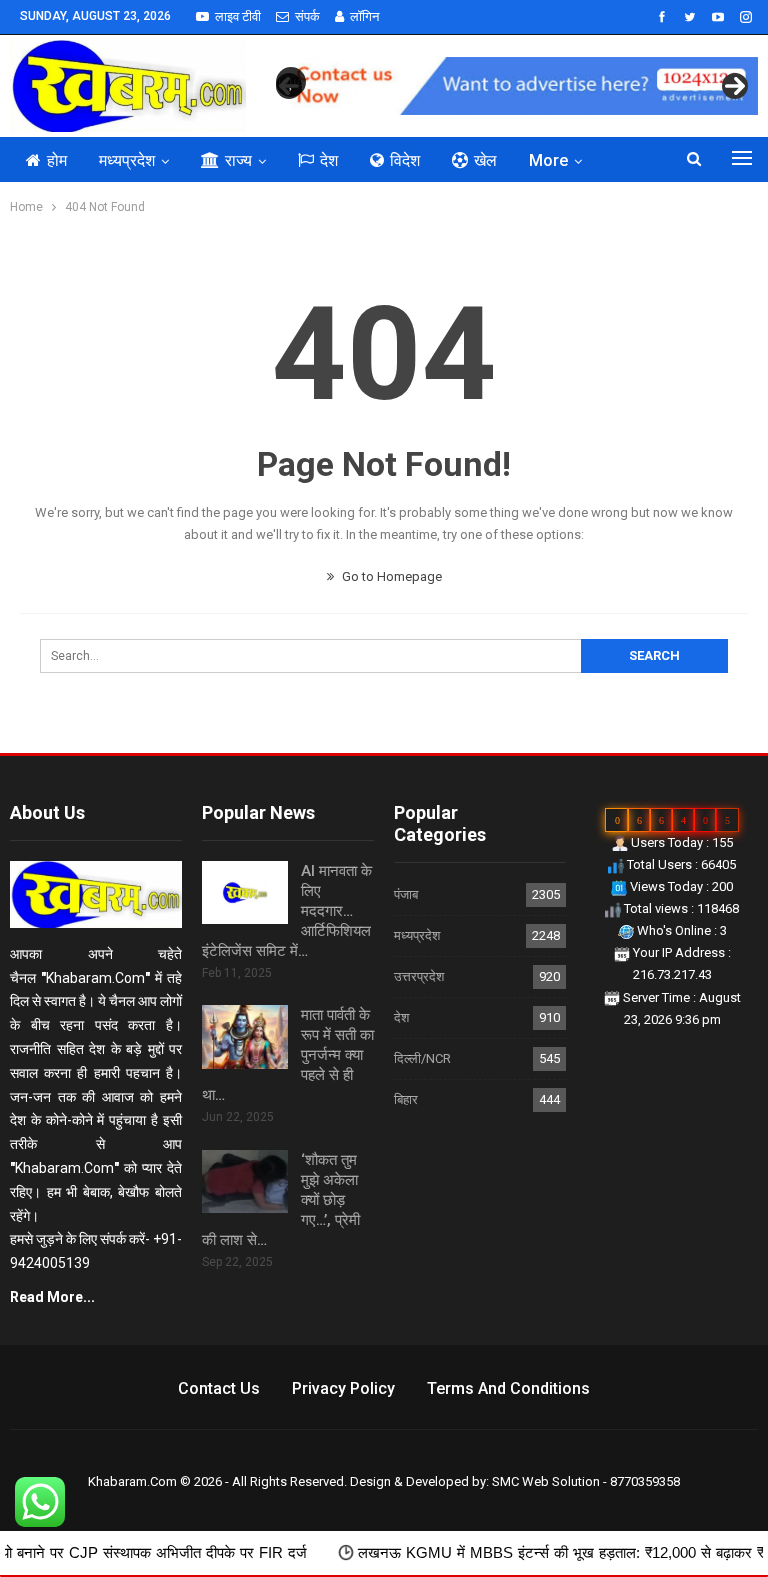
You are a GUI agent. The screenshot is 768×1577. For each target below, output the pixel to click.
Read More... (52, 1297)
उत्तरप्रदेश (419, 976)
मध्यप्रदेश (127, 160)
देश (329, 160)
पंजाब (406, 894)
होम (57, 160)
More (548, 160)
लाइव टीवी (238, 16)
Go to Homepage (390, 576)
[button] (291, 82)
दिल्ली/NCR (422, 1058)
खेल (485, 160)
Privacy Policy (343, 1388)
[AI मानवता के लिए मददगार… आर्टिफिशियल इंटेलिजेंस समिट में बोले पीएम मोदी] (245, 893)
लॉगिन (364, 16)
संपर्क (307, 16)
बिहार (406, 1099)
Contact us (219, 1388)
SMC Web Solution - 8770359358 (586, 1481)
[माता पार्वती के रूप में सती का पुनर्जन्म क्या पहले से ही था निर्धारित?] (245, 1037)
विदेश (405, 160)
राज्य (238, 160)
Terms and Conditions (508, 1388)
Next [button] (735, 86)
